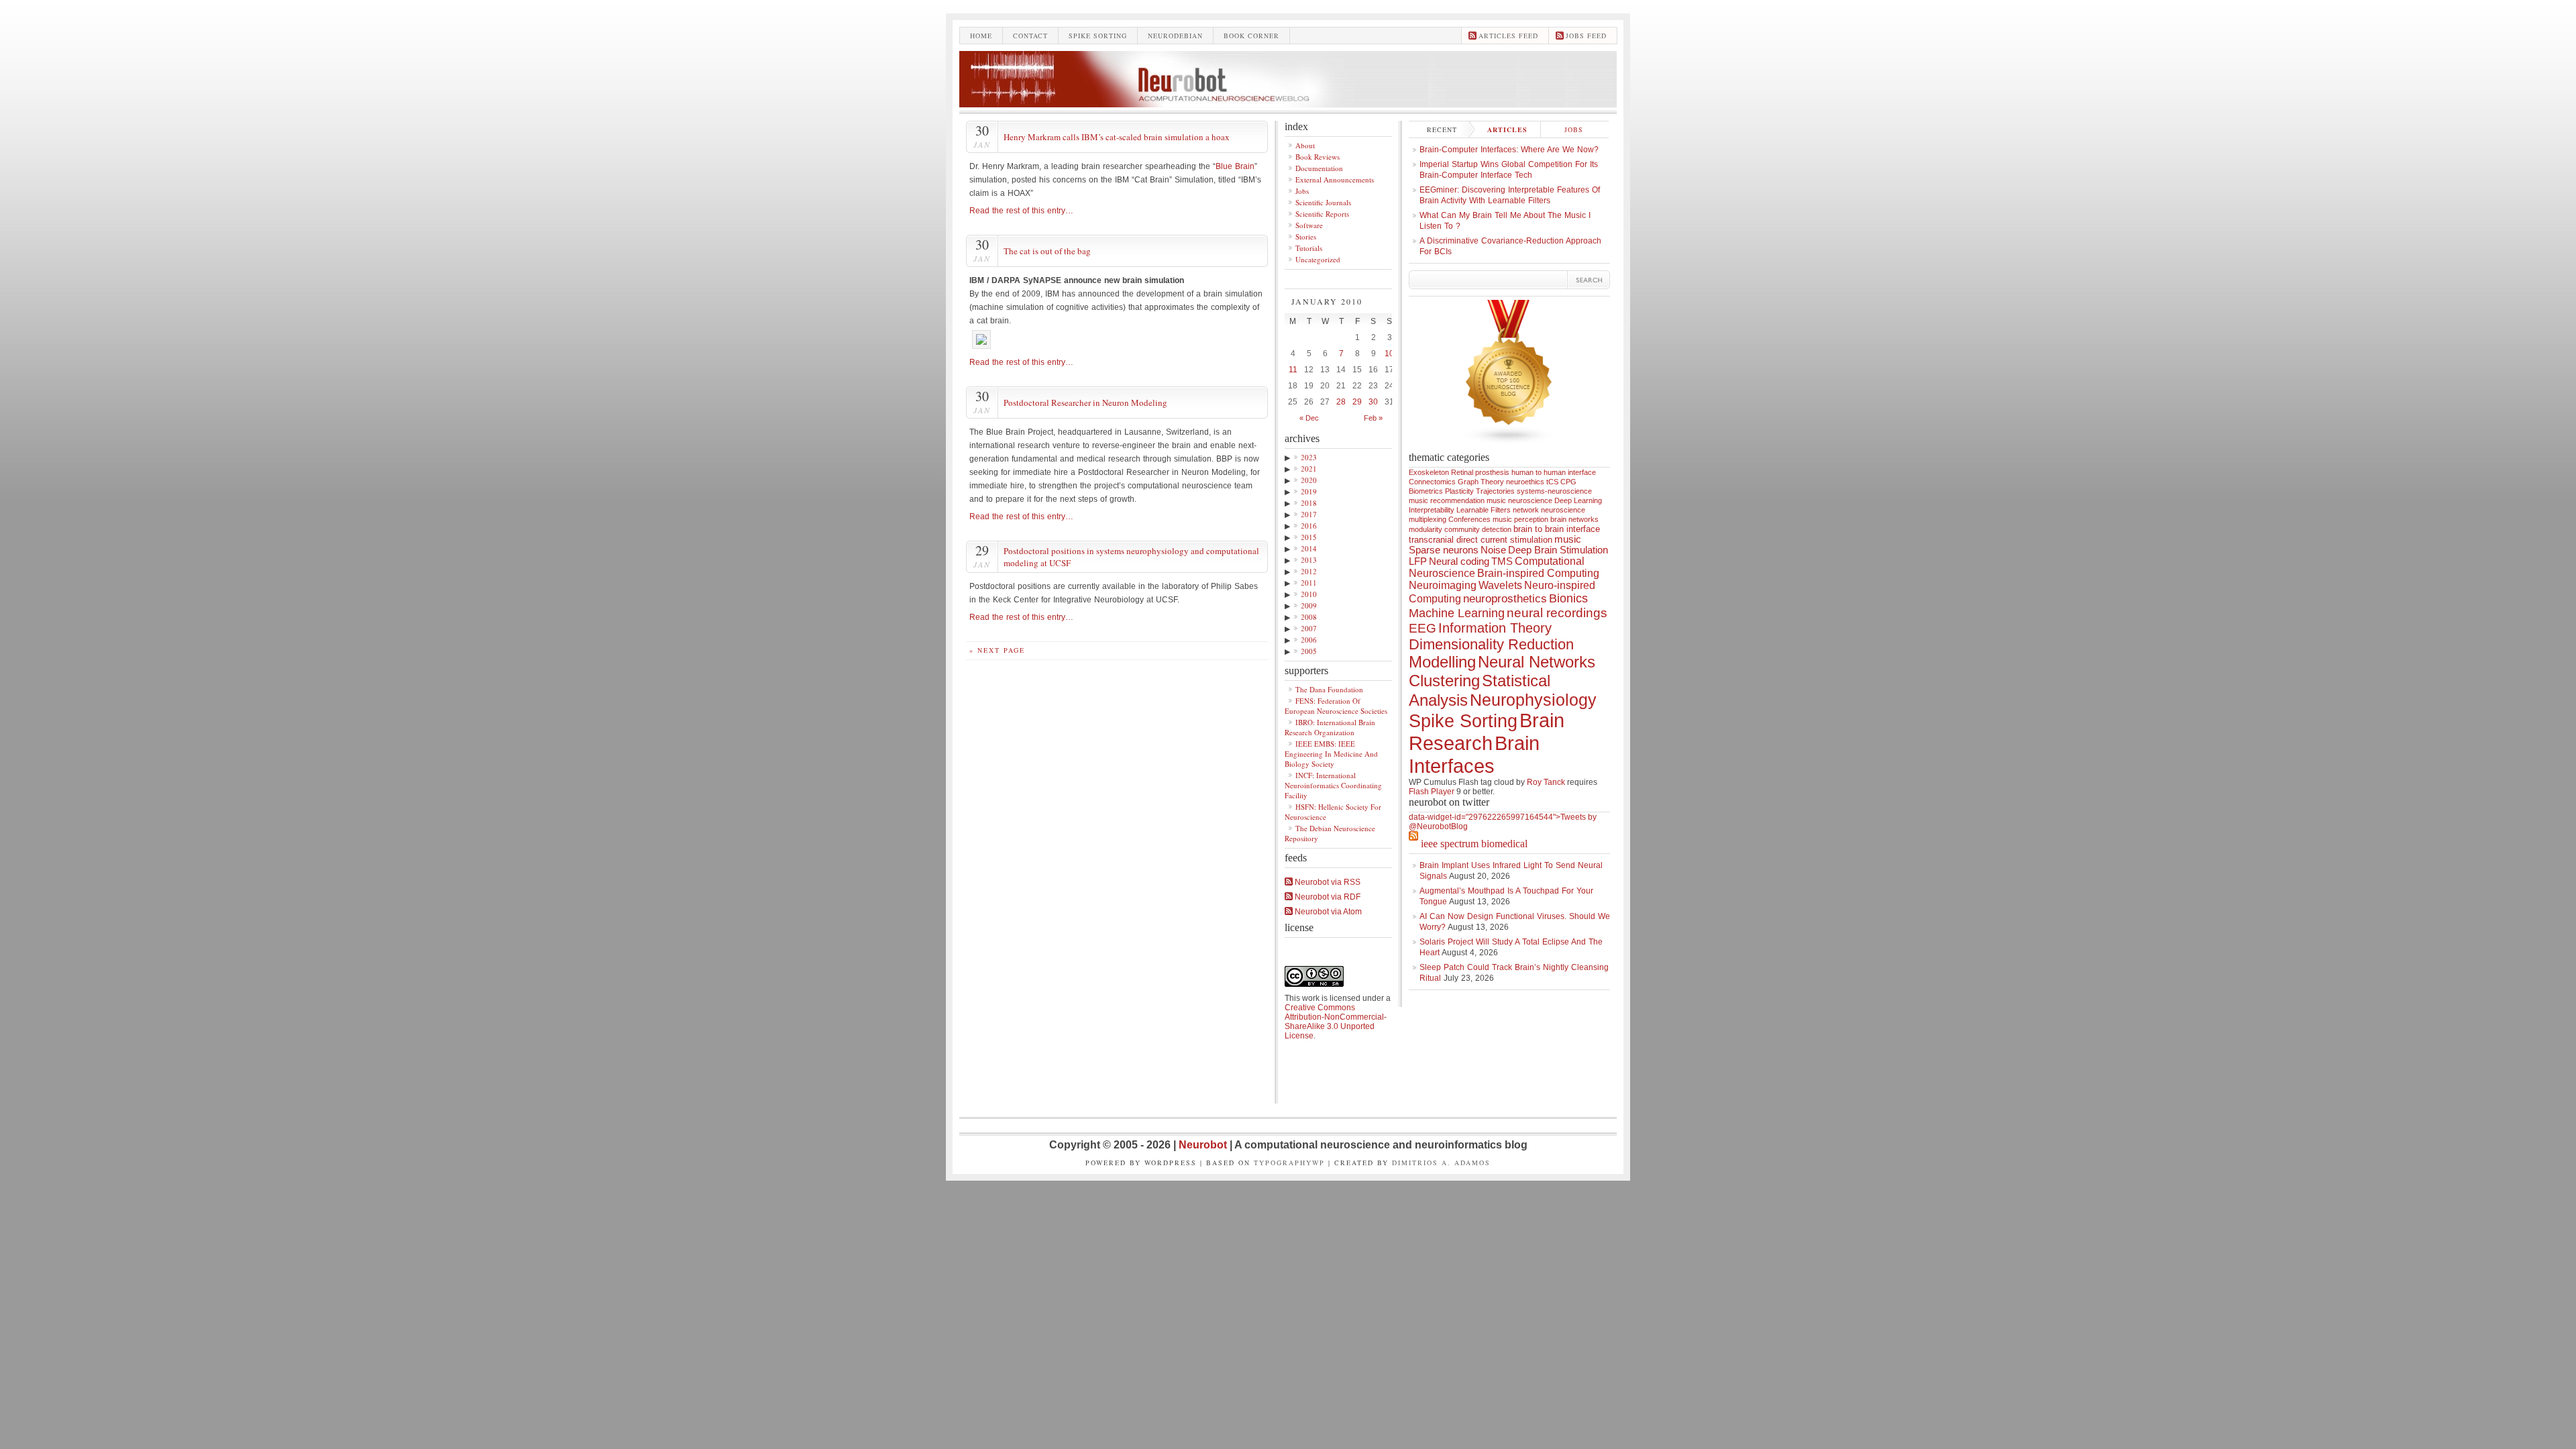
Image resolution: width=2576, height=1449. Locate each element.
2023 (1309, 457)
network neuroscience (1549, 510)
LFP (1418, 561)
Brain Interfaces (1474, 754)
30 (1373, 402)
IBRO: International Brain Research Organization (1330, 727)
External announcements (1335, 179)
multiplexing (1428, 519)
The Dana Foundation (1329, 689)
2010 (1309, 594)
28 (1341, 402)
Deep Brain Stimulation (1558, 550)
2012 (1309, 571)
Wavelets (1500, 585)
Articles (1507, 129)
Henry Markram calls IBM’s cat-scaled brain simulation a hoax (1117, 137)
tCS (1552, 482)
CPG (1568, 482)
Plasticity (1459, 491)
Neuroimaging (1443, 585)
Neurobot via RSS (1327, 882)
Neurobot (1204, 1145)
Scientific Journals (1323, 202)
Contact (1030, 36)
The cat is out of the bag (1047, 251)
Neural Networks (1537, 662)
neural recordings (1557, 613)
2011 (1309, 583)
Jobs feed (1586, 36)
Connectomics (1432, 482)
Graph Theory (1481, 482)
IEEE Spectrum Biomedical (1474, 844)
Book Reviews (1318, 157)
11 (1293, 370)
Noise (1493, 550)
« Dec (1309, 418)
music (1568, 539)
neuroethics (1525, 482)
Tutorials (1309, 248)
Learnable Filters (1484, 510)
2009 (1309, 605)
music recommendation (1447, 500)
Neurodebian (1175, 36)
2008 (1309, 617)
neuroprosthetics (1505, 599)
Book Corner (1251, 36)
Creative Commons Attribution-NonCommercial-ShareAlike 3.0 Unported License (1336, 1022)
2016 (1309, 526)
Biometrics (1426, 491)
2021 (1309, 469)
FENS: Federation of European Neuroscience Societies (1336, 706)
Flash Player (1432, 792)
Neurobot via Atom (1327, 912)
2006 (1309, 640)
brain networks (1574, 519)
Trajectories (1495, 491)
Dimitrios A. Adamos (1441, 1163)
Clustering (1444, 681)
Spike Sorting (1463, 721)
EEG (1423, 628)
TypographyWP (1289, 1163)
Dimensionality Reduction (1491, 644)
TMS (1502, 561)
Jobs (1302, 191)
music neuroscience (1519, 500)
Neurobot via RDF (1327, 897)
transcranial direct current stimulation (1481, 540)
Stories (1306, 236)
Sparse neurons (1444, 550)
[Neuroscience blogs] (1509, 449)
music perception (1520, 519)
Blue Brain (1235, 166)
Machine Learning (1457, 613)
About (1305, 145)
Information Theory (1495, 628)
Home (981, 36)
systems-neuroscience (1554, 491)
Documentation (1319, 168)
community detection (1478, 529)
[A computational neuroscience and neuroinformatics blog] (1288, 104)
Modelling (1442, 662)
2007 (1309, 628)
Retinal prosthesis (1480, 472)
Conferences (1469, 519)
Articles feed (1508, 36)
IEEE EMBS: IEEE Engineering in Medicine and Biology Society (1331, 754)
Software (1309, 225)
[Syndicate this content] (1413, 844)
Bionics (1568, 598)
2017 (1309, 514)
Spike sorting (1098, 36)
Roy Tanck (1546, 782)
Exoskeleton (1429, 472)
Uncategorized (1318, 259)
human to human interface (1554, 472)
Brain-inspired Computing (1538, 573)
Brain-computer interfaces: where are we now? (1509, 150)
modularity (1426, 529)
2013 (1309, 560)
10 (1389, 354)
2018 (1309, 503)
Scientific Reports (1322, 214)
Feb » (1373, 418)
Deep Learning (1578, 500)
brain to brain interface (1557, 529)
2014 (1309, 548)
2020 (1309, 480)
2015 (1309, 537)
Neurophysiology (1533, 700)
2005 (1309, 651)
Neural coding (1459, 561)
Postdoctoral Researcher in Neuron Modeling (1085, 402)
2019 (1309, 491)
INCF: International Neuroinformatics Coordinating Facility (1333, 785)
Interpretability (1432, 510)
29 (1357, 402)
